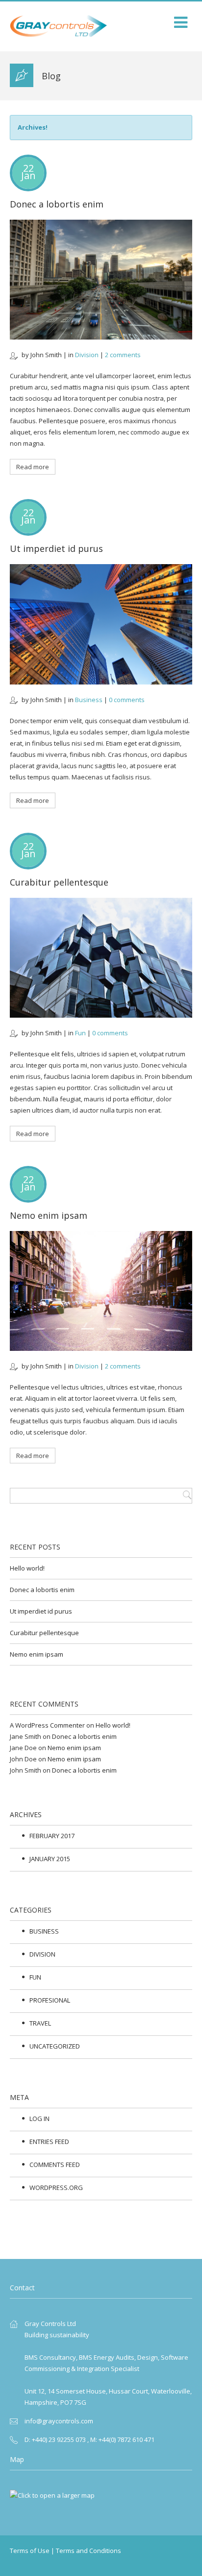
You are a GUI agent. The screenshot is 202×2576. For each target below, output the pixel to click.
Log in (39, 2119)
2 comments (123, 355)
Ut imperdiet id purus (56, 548)
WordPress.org (56, 2188)
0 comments (127, 700)
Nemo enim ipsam (49, 1215)
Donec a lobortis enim (57, 204)
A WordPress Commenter (47, 1725)
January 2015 (50, 1859)
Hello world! (27, 1568)
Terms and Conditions (88, 2551)
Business (89, 700)
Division (87, 355)
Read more (33, 467)
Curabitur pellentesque (59, 882)
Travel (40, 2023)
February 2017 (52, 1836)
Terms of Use (30, 2551)
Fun (80, 1033)
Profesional (50, 2000)
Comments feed (55, 2165)
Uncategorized (55, 2046)
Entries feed (49, 2142)
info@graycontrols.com (59, 2421)
